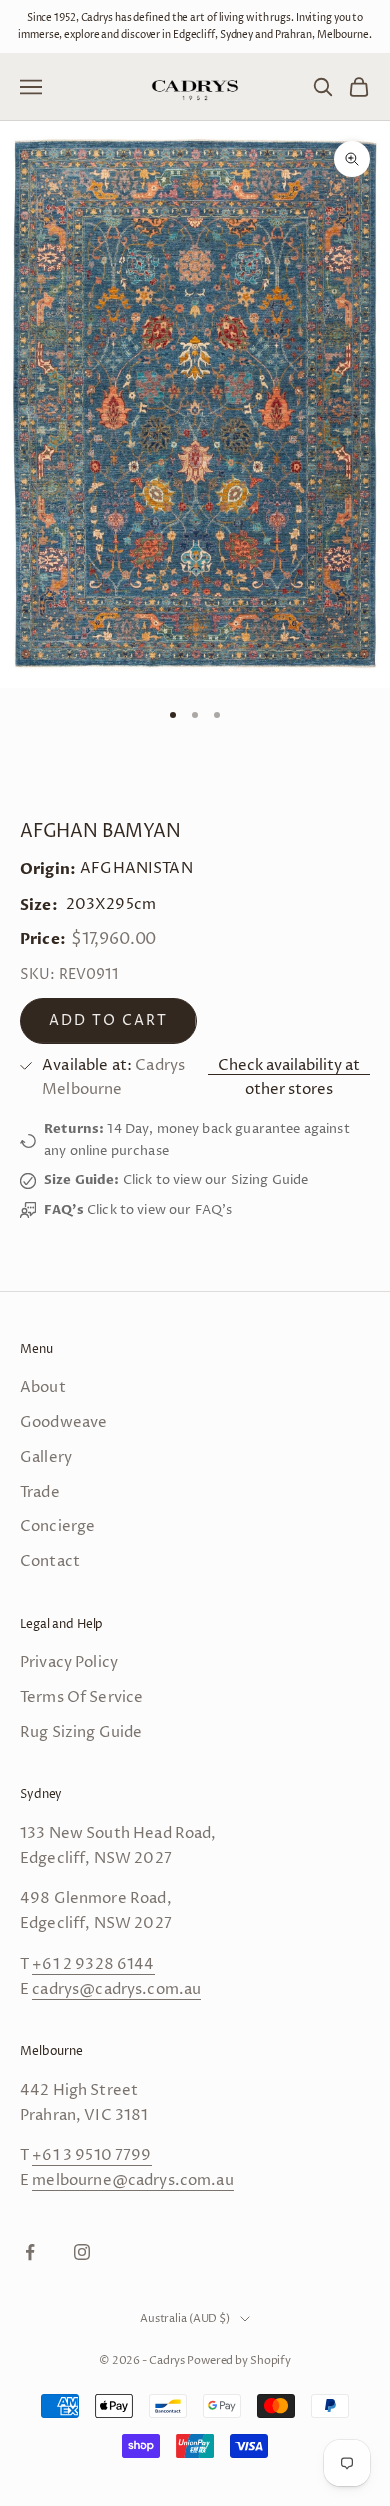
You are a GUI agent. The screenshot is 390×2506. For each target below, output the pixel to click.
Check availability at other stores (289, 1078)
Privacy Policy (69, 1662)
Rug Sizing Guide (81, 1732)
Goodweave (63, 1422)
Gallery (46, 1457)
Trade (40, 1492)
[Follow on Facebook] (30, 2252)
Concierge (57, 1526)
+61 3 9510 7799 (91, 2155)
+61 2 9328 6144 (93, 1964)
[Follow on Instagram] (82, 2252)
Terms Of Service (81, 1697)
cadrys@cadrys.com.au (116, 1989)
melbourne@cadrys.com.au (132, 2180)
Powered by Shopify (239, 2360)
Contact (50, 1561)
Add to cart (108, 1020)
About (43, 1387)
